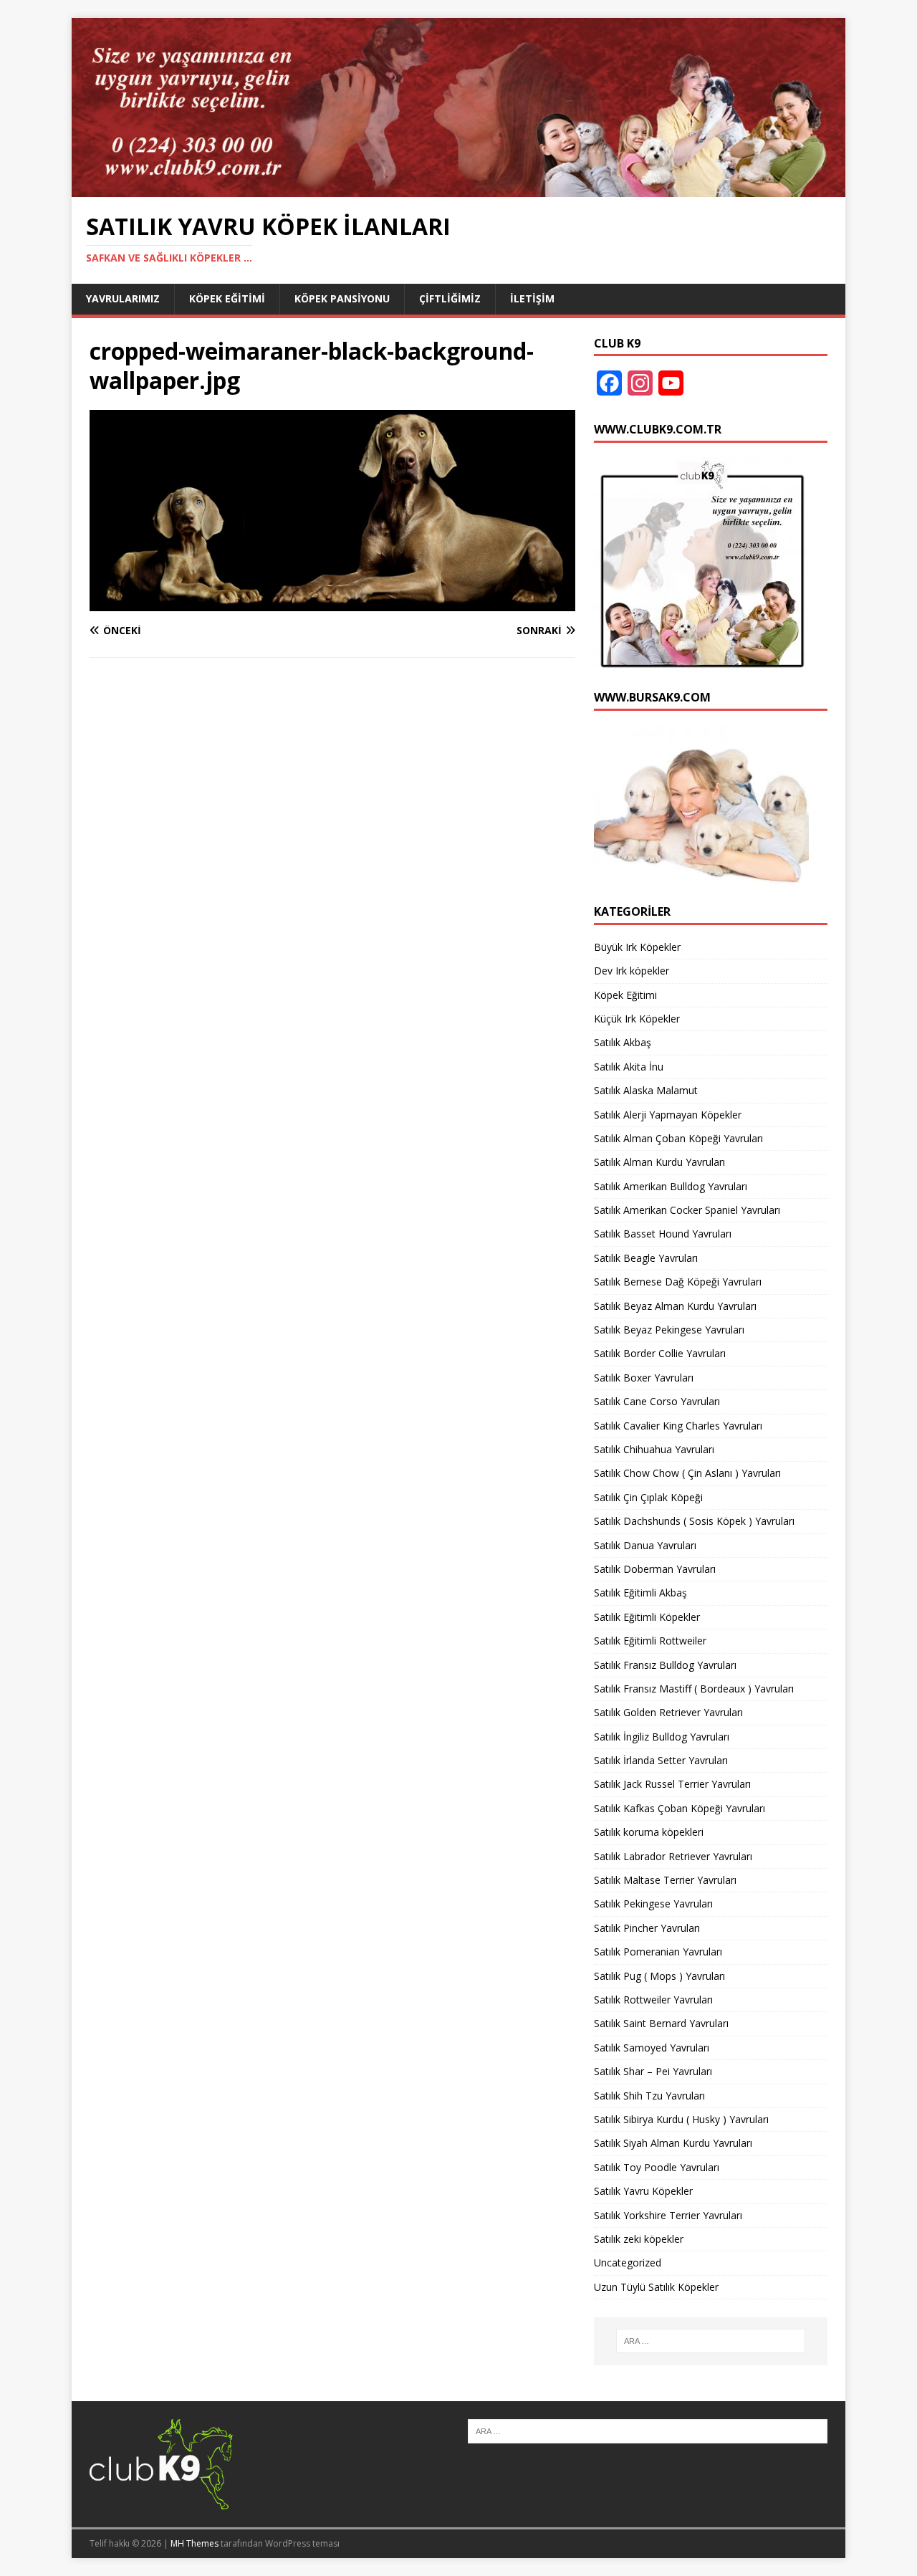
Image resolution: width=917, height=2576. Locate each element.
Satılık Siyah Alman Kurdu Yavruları (673, 2143)
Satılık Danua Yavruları (645, 1545)
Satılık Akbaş (623, 1042)
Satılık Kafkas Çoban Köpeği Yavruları (680, 1808)
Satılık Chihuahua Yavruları (654, 1449)
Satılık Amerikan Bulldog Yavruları (671, 1186)
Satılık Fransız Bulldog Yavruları (665, 1665)
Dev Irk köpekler (632, 971)
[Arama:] (711, 2341)
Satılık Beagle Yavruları (646, 1258)
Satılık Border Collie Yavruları (660, 1353)
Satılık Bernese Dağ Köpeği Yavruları (678, 1282)
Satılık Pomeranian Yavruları (658, 1952)
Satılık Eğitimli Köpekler (647, 1617)
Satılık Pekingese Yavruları (653, 1904)
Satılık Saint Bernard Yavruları (661, 2023)
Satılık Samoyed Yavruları (652, 2048)
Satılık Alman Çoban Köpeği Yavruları (678, 1138)
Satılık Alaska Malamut (646, 1090)
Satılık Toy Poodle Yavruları (657, 2167)
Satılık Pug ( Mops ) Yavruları (659, 1976)
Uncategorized (628, 2263)
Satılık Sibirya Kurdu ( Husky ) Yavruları (681, 2119)
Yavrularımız (123, 298)
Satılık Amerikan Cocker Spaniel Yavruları (687, 1210)
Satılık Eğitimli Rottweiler (650, 1641)
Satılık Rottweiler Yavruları (653, 2000)
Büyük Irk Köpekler (637, 947)
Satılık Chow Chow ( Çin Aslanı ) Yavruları (687, 1473)
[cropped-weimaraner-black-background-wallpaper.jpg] (332, 603)
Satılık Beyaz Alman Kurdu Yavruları (675, 1306)
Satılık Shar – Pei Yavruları (653, 2071)
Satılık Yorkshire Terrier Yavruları (668, 2215)
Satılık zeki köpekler (639, 2239)
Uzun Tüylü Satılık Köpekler (656, 2287)
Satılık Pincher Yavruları (647, 1928)
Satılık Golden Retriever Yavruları (668, 1712)
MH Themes (195, 2543)
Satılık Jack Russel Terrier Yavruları (672, 1784)
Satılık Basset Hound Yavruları (663, 1234)
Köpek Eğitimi (227, 298)
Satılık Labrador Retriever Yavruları (673, 1856)
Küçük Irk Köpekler (637, 1019)
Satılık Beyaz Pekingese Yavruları (669, 1330)
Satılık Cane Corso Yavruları (657, 1401)
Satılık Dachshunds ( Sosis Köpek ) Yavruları (694, 1521)
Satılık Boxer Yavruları (644, 1378)
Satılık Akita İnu (629, 1067)
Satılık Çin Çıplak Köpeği (648, 1497)
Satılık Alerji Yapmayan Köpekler (668, 1115)
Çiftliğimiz (450, 298)
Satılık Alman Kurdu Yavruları (659, 1162)
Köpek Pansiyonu (342, 298)
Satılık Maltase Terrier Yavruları (665, 1880)
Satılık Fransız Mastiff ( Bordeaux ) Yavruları (694, 1689)
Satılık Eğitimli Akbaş (640, 1593)
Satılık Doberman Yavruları (655, 1569)
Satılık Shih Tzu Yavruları (649, 2096)
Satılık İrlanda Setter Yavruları (661, 1760)
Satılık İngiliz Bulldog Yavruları (662, 1737)
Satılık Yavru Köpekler (643, 2191)
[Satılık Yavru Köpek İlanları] (458, 188)
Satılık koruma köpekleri (649, 1832)
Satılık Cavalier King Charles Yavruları (678, 1426)
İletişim (532, 298)
